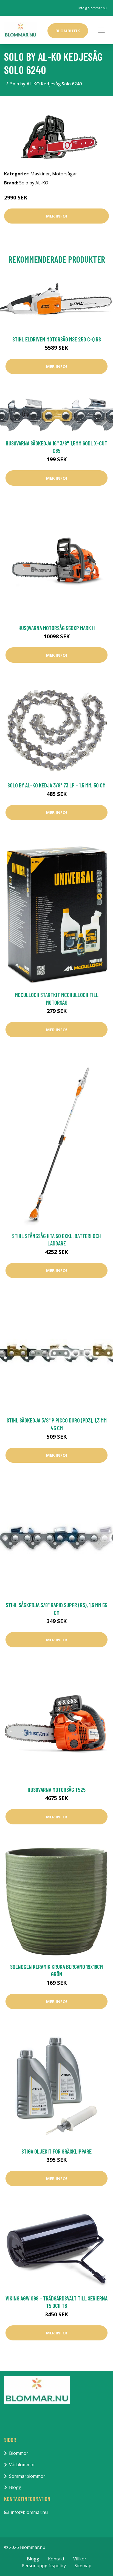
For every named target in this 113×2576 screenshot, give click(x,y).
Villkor (80, 2559)
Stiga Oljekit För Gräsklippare (56, 2151)
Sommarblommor (27, 2476)
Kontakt (56, 2559)
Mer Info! (56, 216)
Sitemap (83, 2566)
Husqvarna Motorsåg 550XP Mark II (57, 628)
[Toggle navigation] (101, 30)
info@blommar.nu (93, 8)
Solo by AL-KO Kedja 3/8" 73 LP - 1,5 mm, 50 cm (56, 785)
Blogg (15, 2487)
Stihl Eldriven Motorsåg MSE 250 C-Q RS (57, 339)
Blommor (19, 2453)
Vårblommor (22, 2465)
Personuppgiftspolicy (44, 2566)
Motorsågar (65, 174)
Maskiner (40, 174)
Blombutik (68, 31)
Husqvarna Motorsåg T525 (57, 1790)
